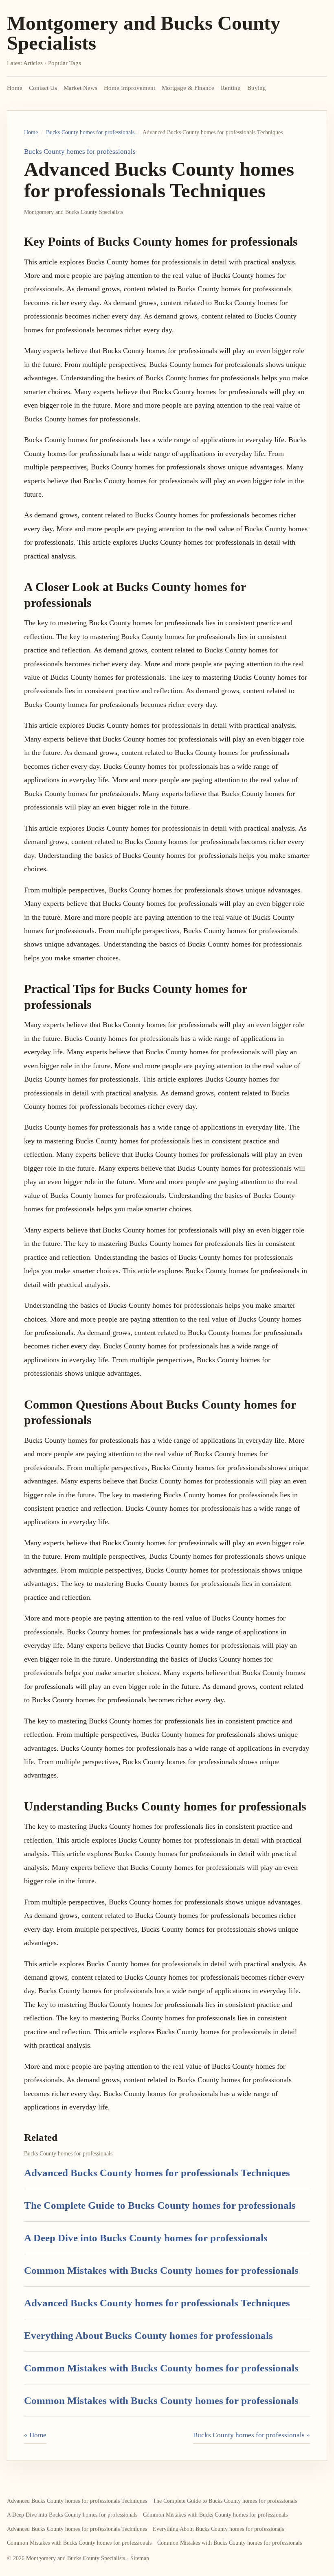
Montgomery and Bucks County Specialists (144, 33)
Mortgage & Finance (188, 88)
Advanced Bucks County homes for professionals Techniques (157, 2173)
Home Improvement (130, 88)
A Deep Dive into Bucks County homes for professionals (146, 2238)
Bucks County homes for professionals (90, 132)
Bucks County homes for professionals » (252, 2435)
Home (15, 88)
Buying (257, 88)
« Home (35, 2435)
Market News (80, 88)
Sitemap (140, 2558)
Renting (231, 88)
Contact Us (43, 88)
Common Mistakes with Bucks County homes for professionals (161, 2270)
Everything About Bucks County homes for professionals (148, 2335)
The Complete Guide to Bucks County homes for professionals (160, 2205)
